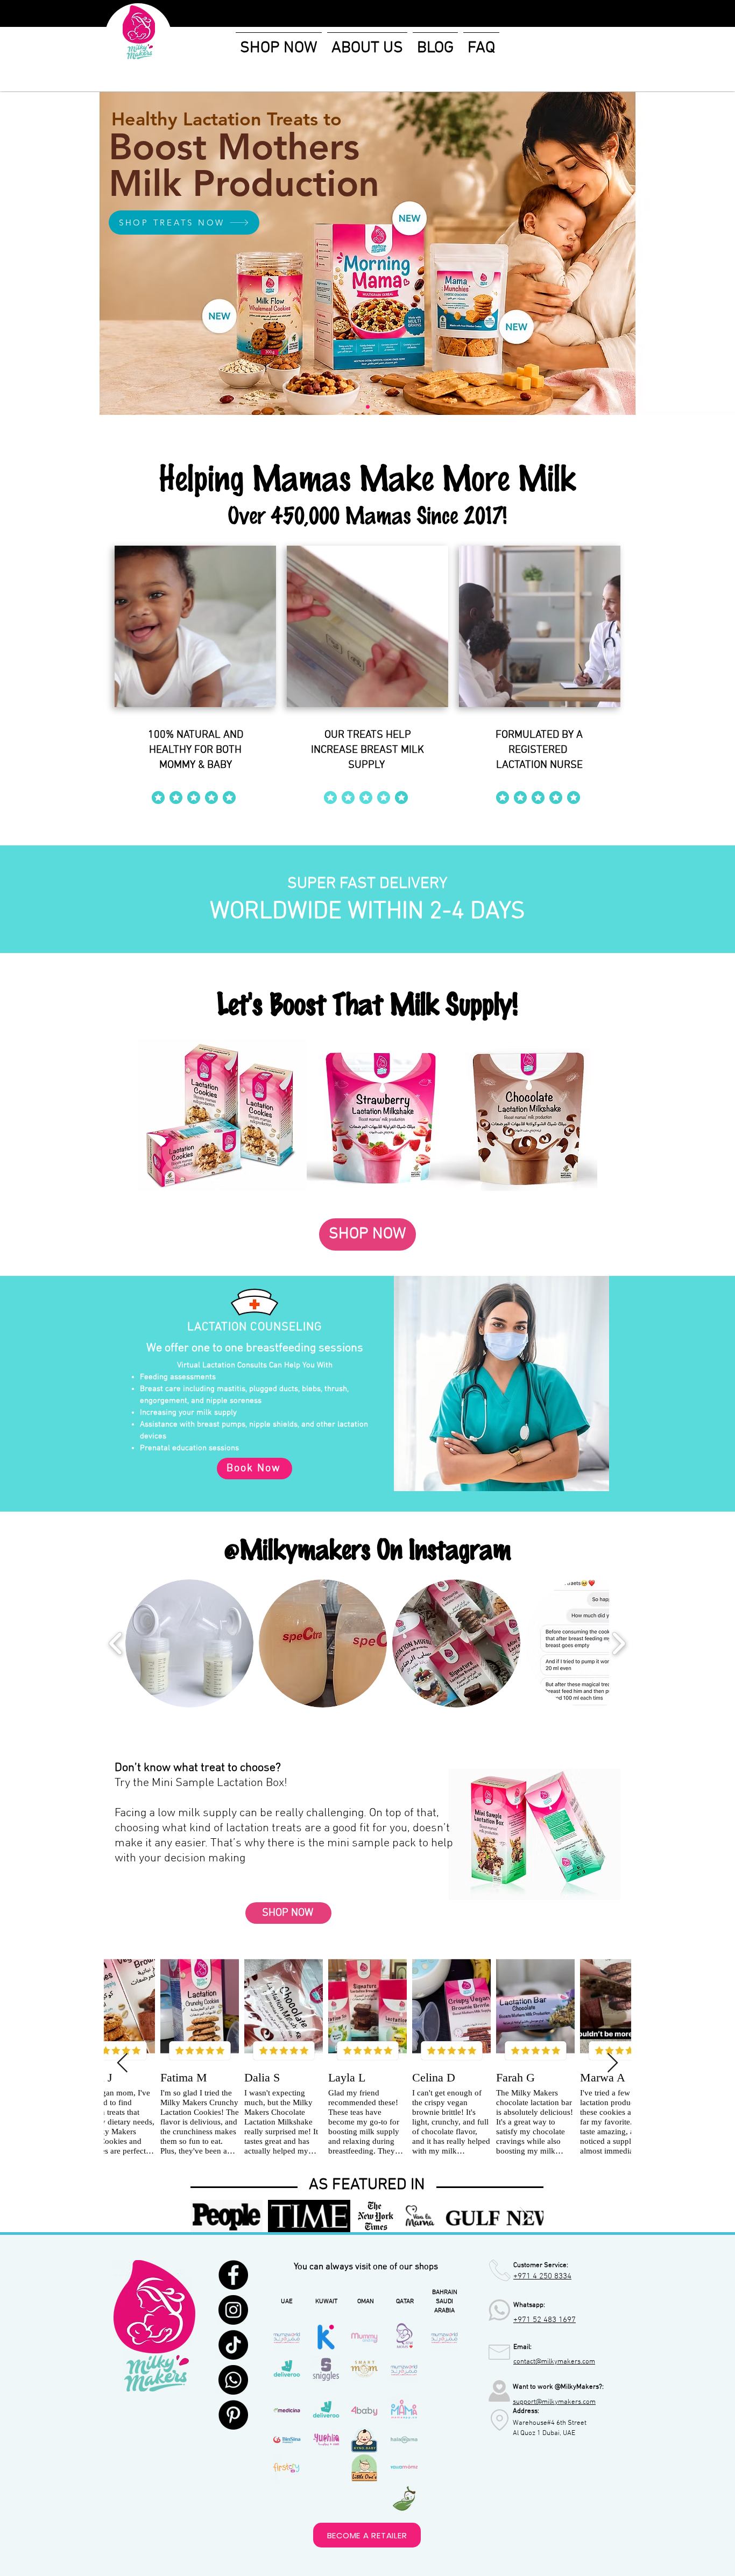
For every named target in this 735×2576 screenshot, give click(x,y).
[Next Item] (613, 2063)
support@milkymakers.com (554, 2402)
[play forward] (619, 1644)
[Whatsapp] (233, 2380)
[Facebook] (233, 2275)
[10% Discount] (368, 407)
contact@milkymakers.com (554, 2362)
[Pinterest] (233, 2415)
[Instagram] (233, 2310)
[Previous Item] (122, 2063)
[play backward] (116, 1644)
